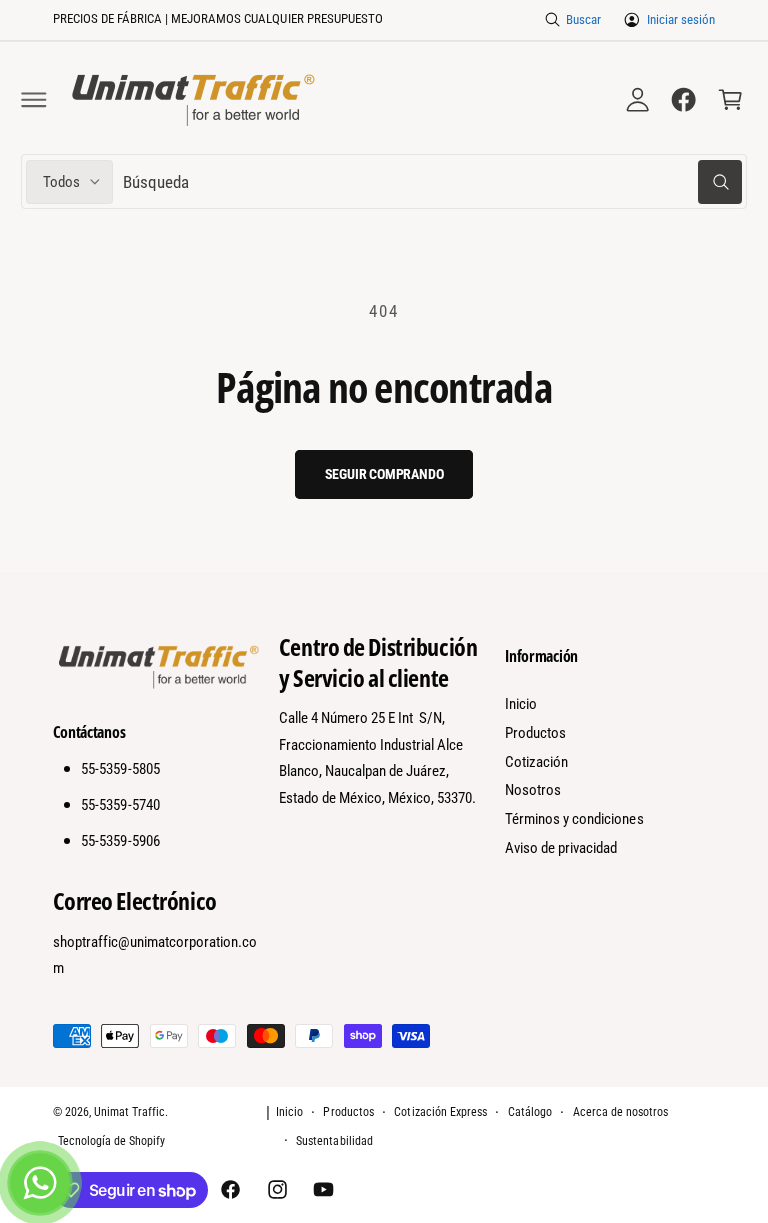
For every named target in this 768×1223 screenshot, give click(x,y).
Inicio (521, 704)
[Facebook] (684, 100)
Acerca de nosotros (620, 1112)
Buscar (583, 19)
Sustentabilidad (334, 1141)
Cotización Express (440, 1112)
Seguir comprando (384, 474)
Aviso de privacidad (561, 848)
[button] (34, 100)
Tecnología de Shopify (111, 1141)
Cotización (536, 762)
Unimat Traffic (129, 1112)
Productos (535, 733)
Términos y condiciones (574, 819)
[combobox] (432, 181)
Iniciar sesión (681, 19)
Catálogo (530, 1112)
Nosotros (533, 790)
